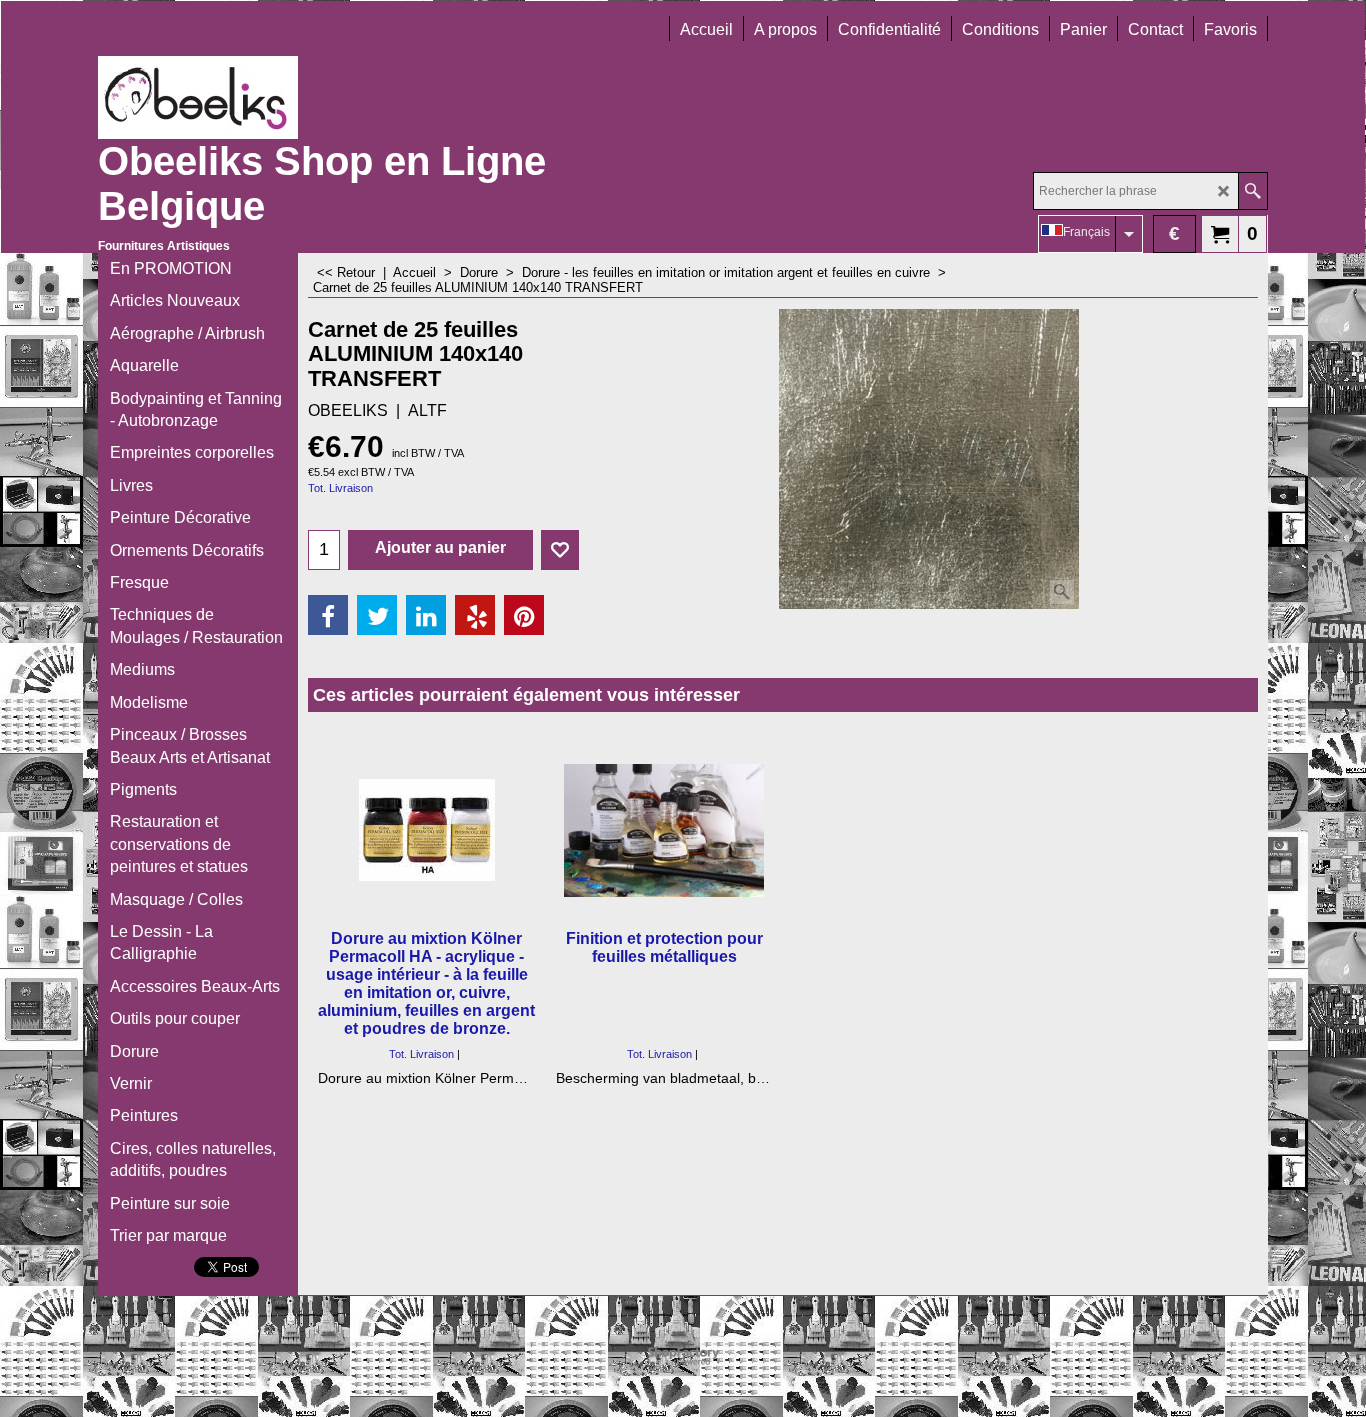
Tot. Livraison (340, 488)
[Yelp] (475, 615)
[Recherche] (1252, 191)
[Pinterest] (524, 615)
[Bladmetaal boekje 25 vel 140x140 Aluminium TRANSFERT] (929, 459)
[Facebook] (328, 615)
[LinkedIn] (426, 615)
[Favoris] (560, 550)
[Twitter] (377, 615)
